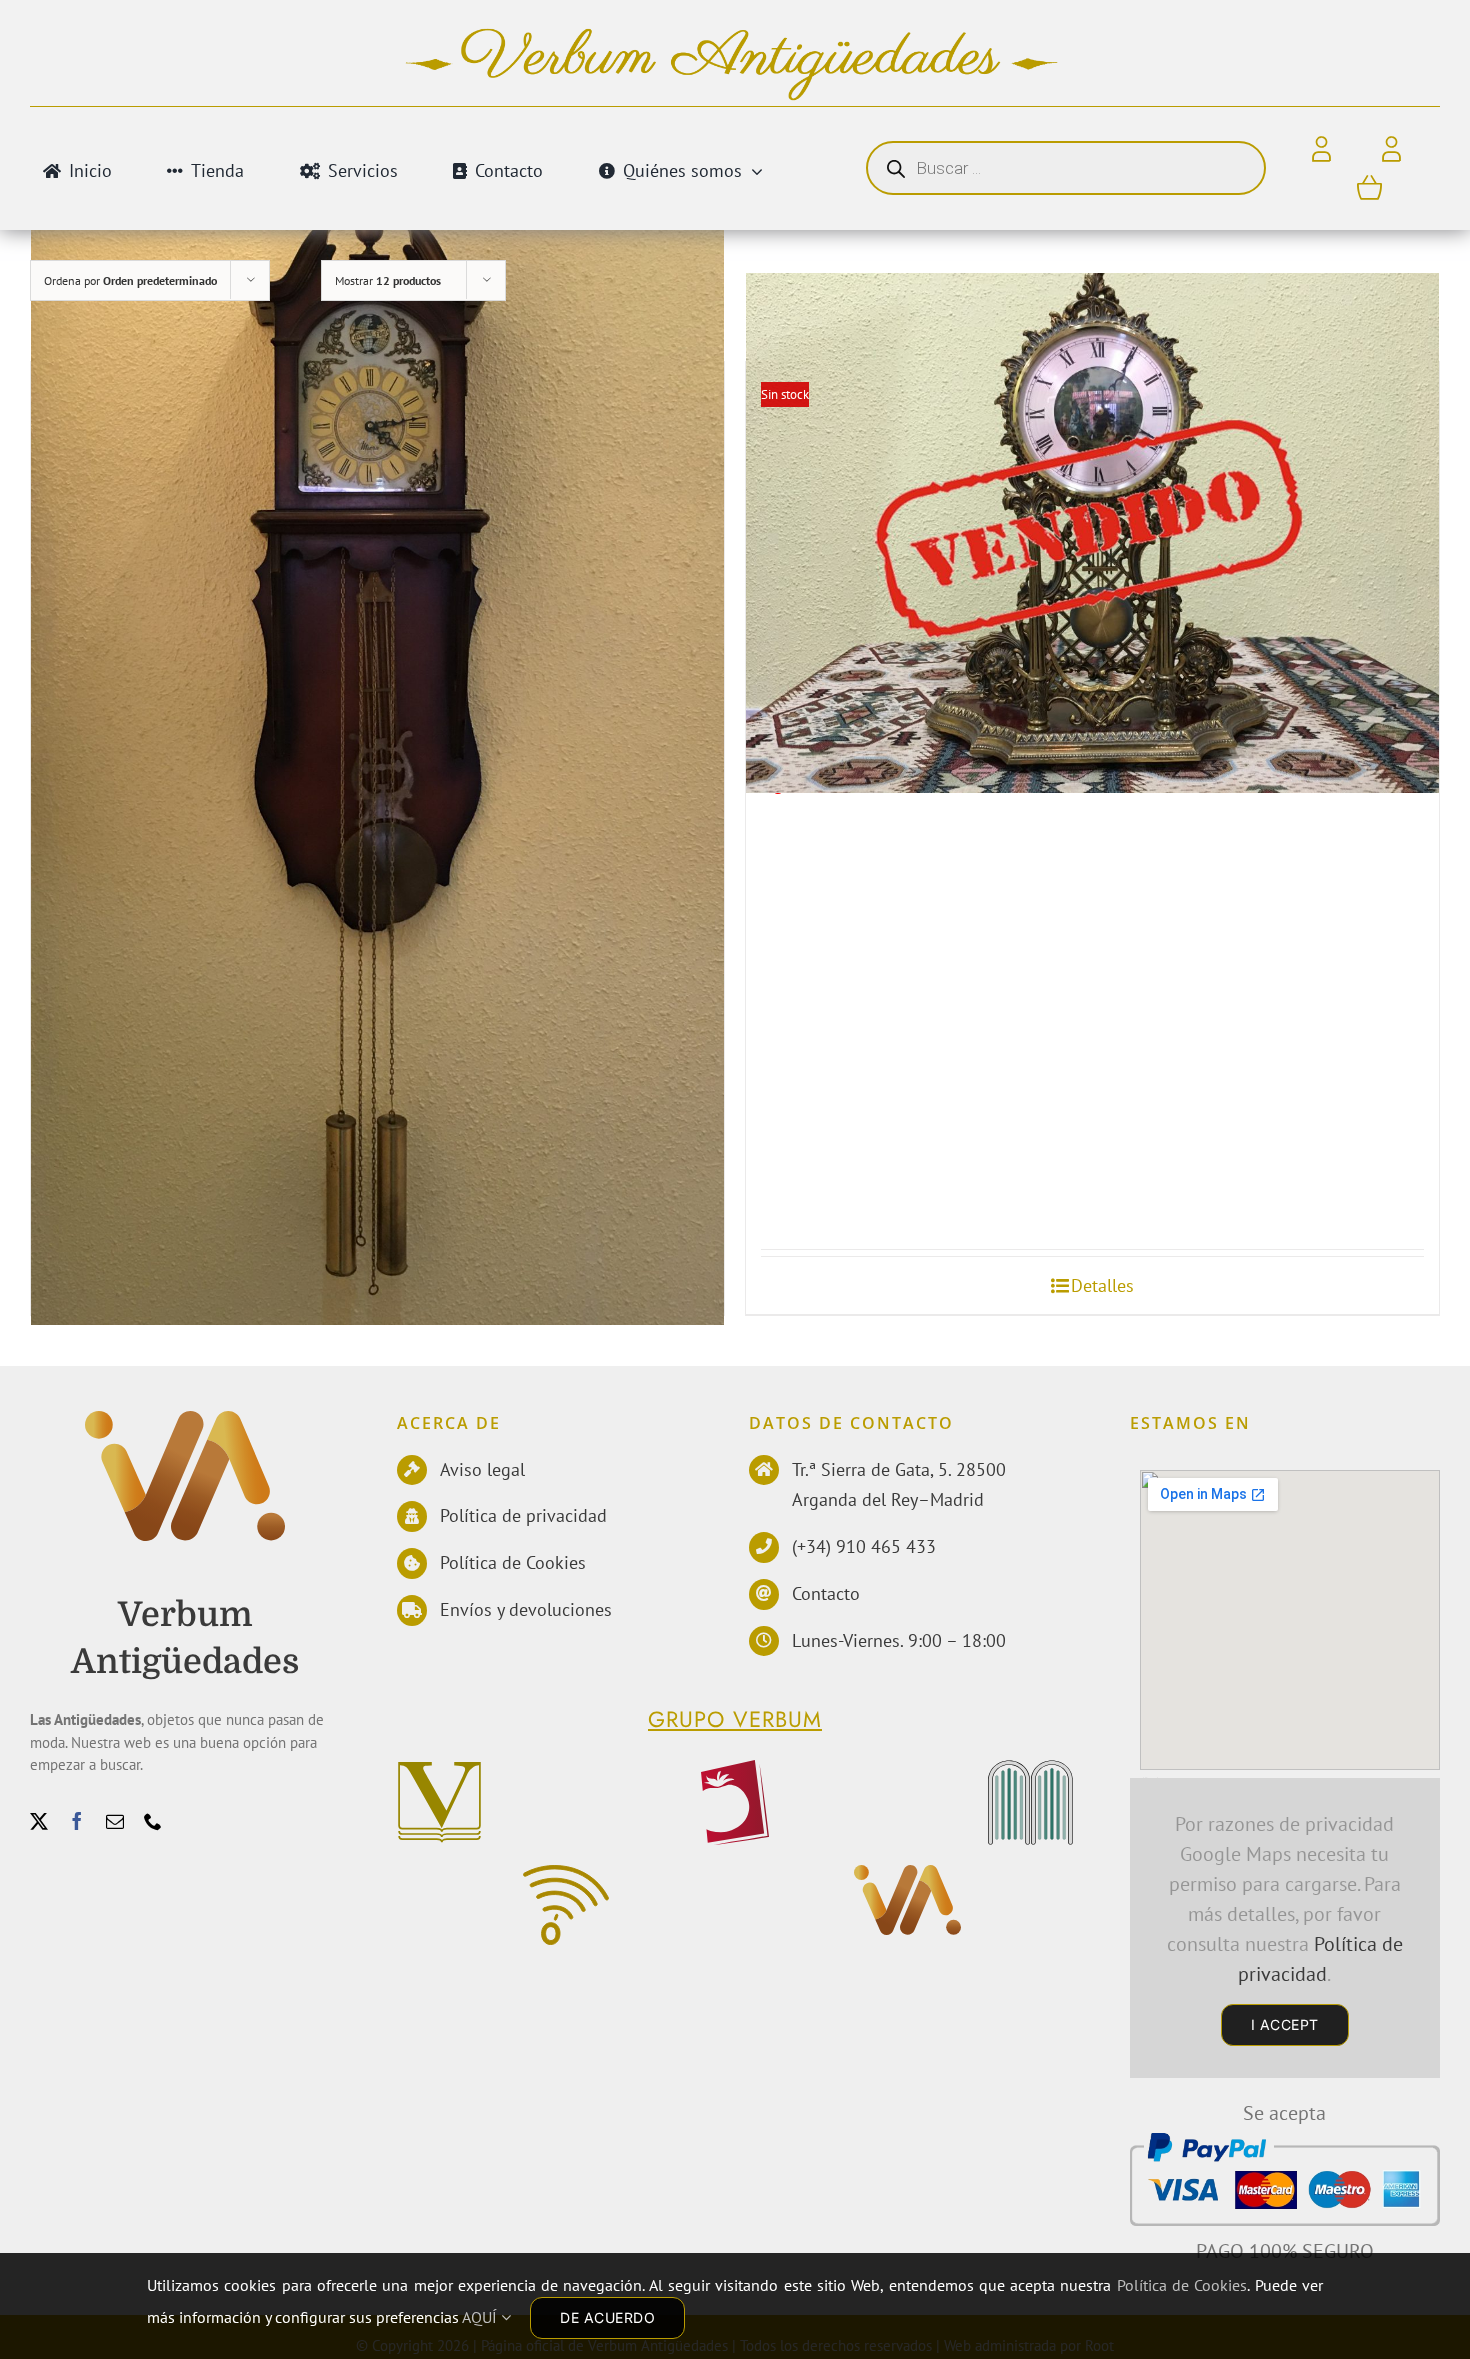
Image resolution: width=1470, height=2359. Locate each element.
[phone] (153, 1821)
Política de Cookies (513, 1562)
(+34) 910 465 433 (864, 1546)
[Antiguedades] (185, 1421)
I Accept (1285, 2024)
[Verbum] (440, 1770)
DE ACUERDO (607, 2317)
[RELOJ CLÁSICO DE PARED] (377, 743)
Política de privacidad (523, 1515)
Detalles (1102, 1285)
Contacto (826, 1593)
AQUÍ (481, 2317)
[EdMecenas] (1031, 1770)
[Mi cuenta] (1391, 150)
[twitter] (39, 1821)
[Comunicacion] (566, 1875)
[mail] (115, 1821)
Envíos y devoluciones (526, 1609)
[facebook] (77, 1821)
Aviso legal (482, 1469)
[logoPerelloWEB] (735, 1770)
